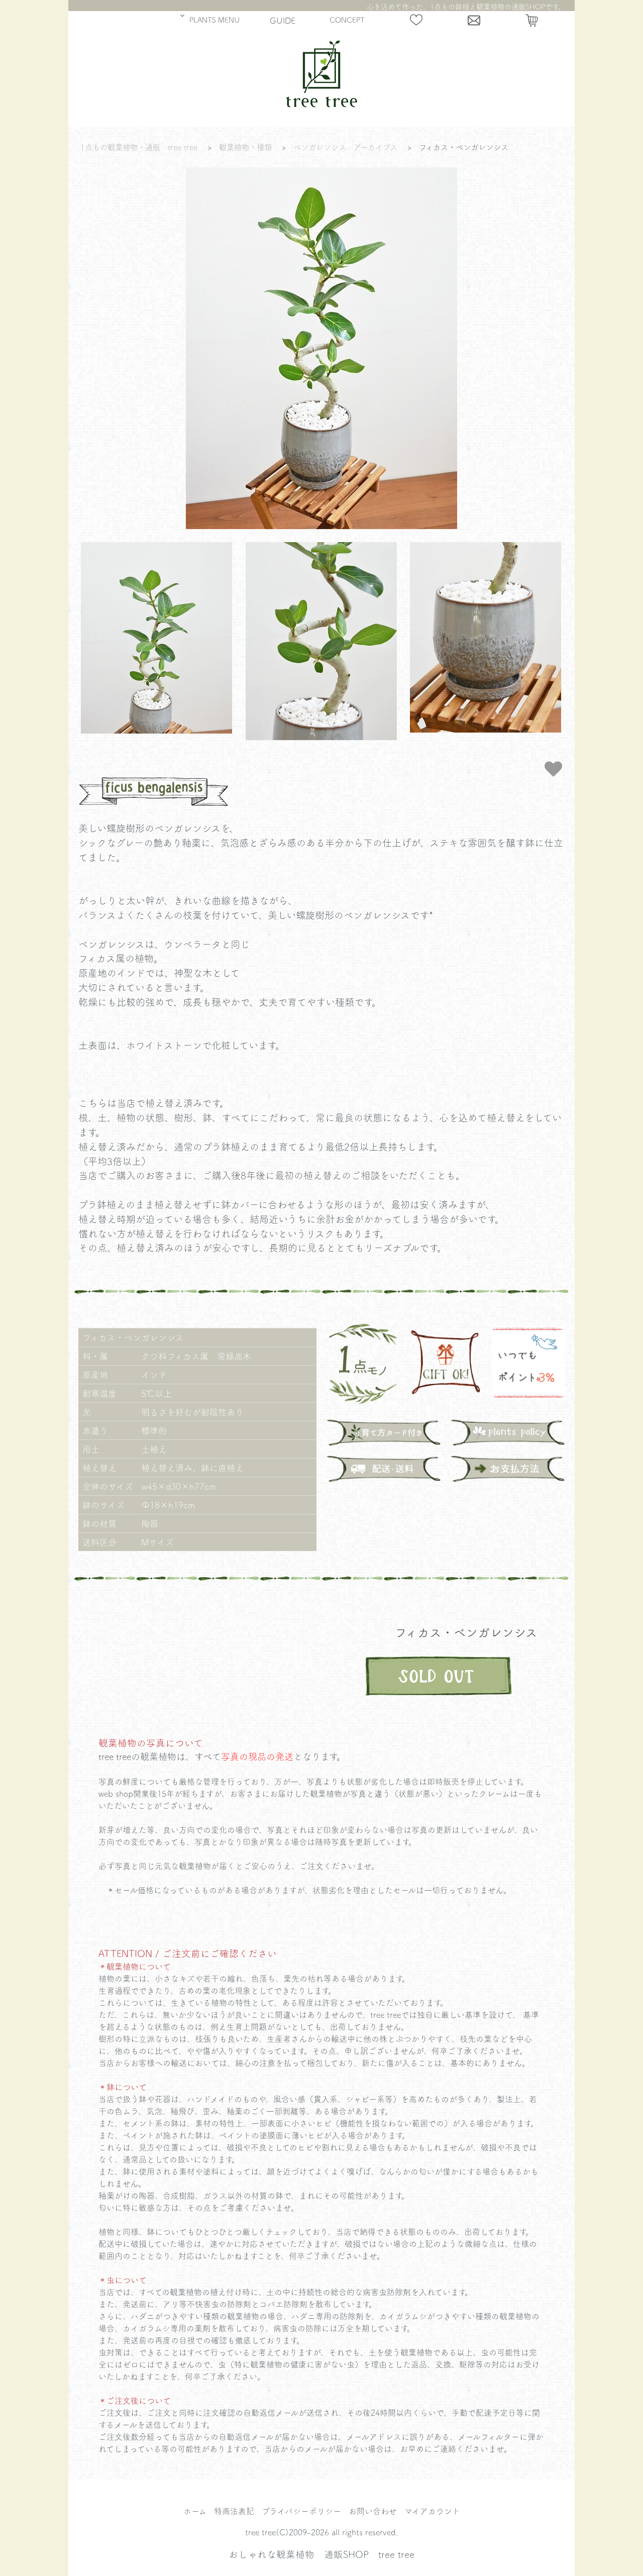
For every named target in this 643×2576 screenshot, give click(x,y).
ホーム (195, 2511)
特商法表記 (234, 2511)
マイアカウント (432, 2511)
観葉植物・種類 (245, 147)
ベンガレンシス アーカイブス (345, 147)
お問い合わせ (373, 2511)
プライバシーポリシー (301, 2511)
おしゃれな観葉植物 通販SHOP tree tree (321, 2554)
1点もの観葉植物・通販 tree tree (139, 147)
